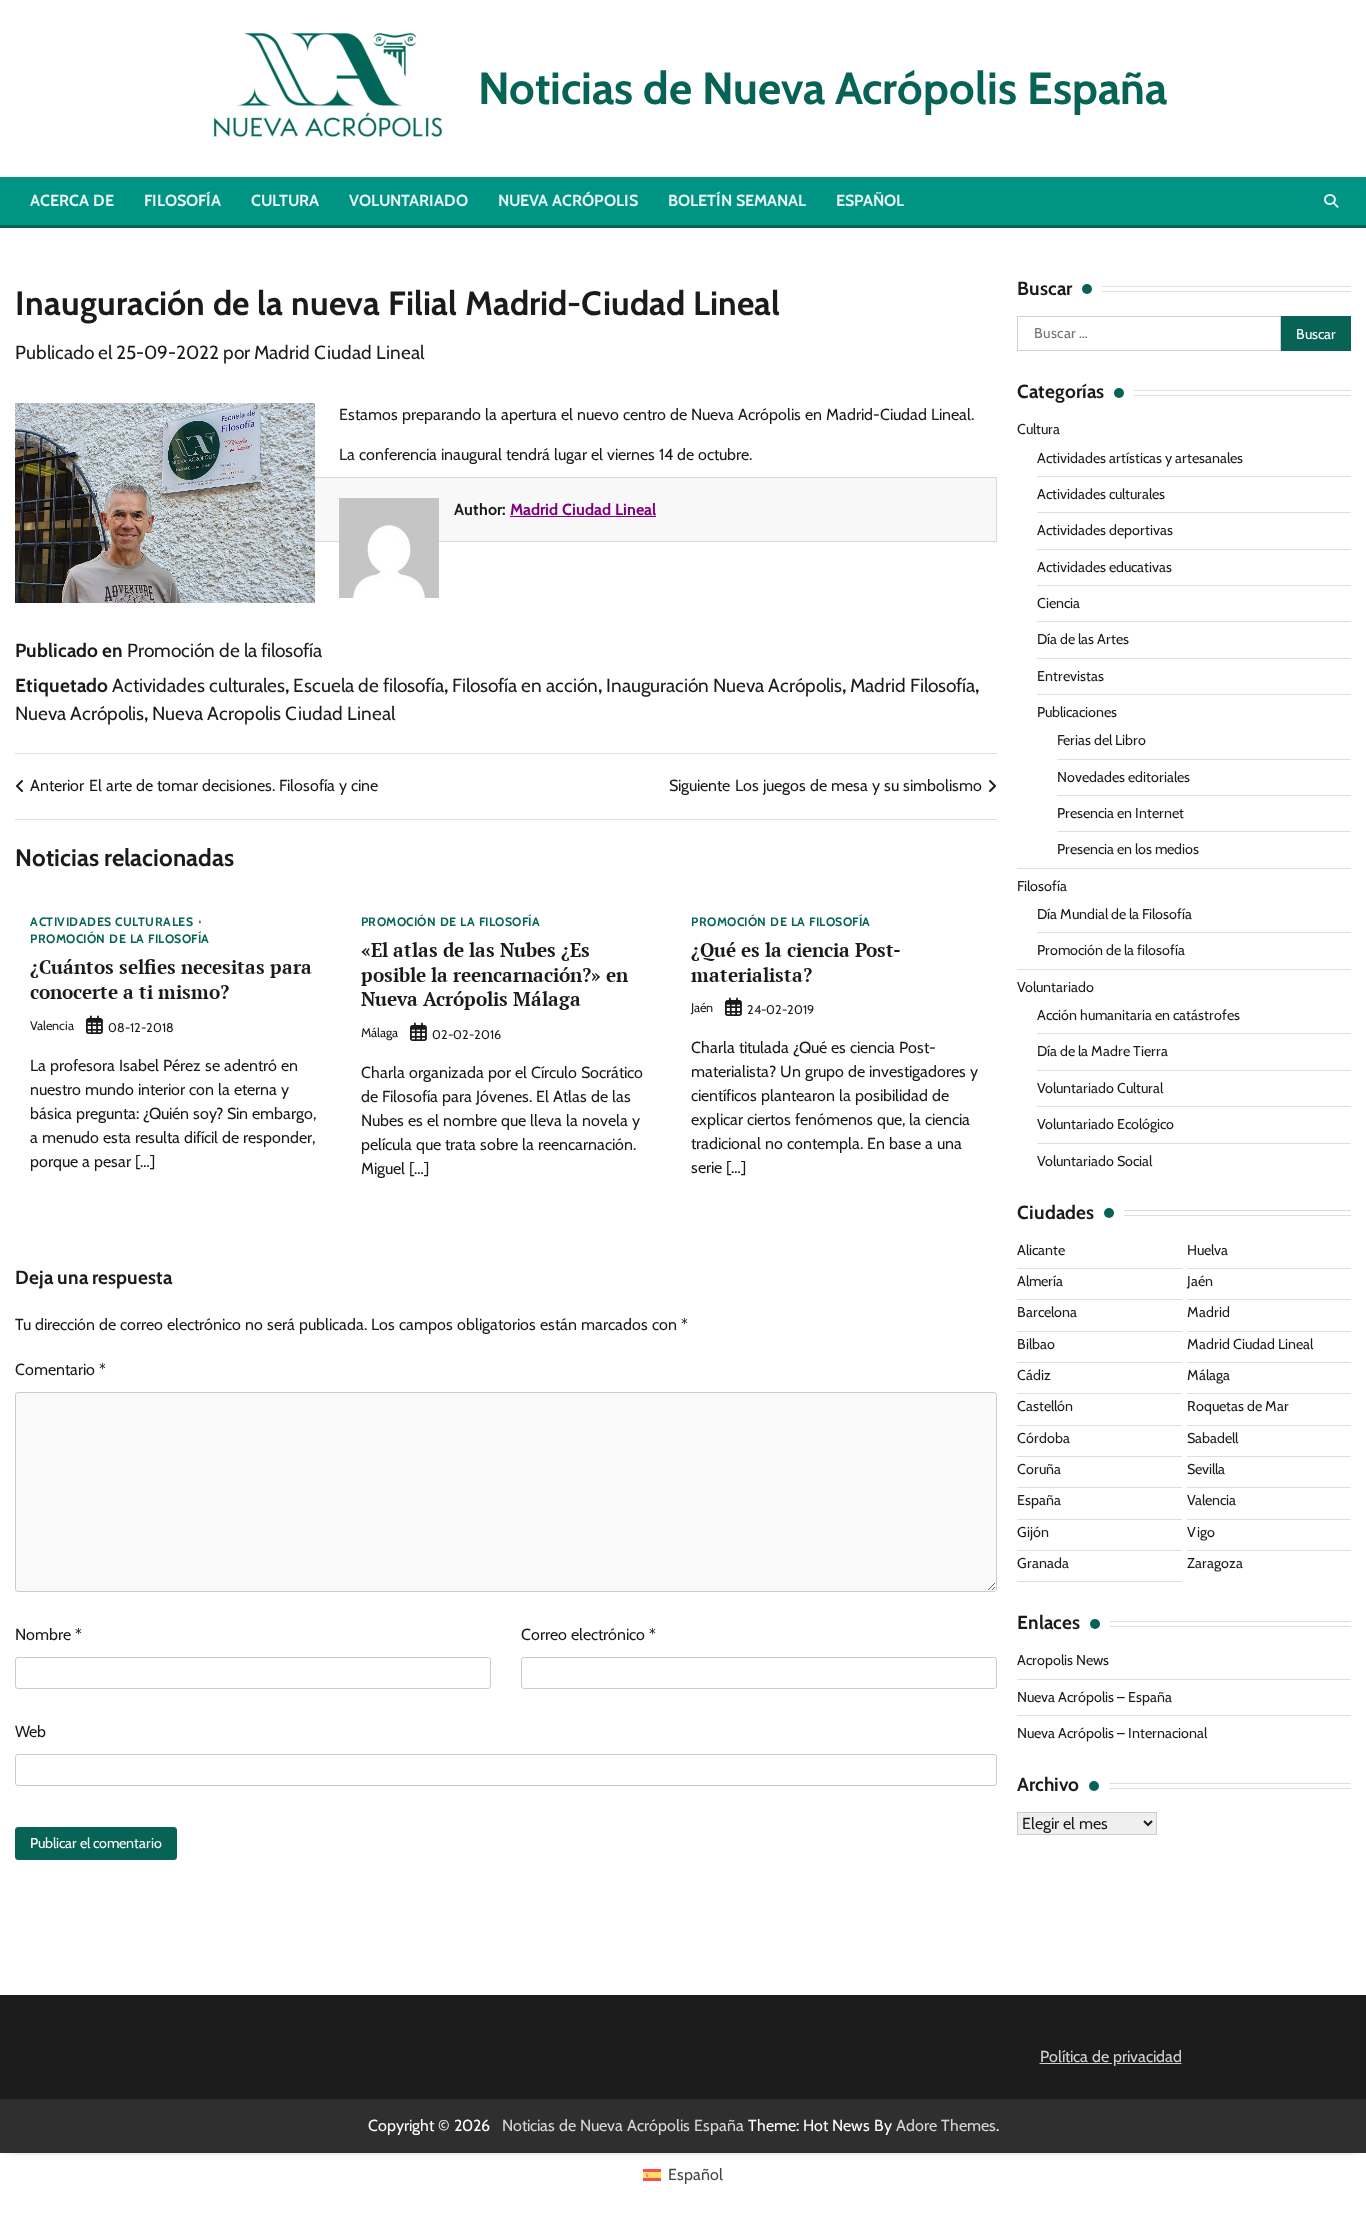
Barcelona (1047, 1312)
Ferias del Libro (1101, 740)
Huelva (1207, 1250)
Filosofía (182, 200)
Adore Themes (946, 2125)
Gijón (1033, 1532)
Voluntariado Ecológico (1105, 1124)
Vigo (1201, 1532)
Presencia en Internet (1120, 813)
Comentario (60, 1369)
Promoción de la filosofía (224, 650)
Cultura (285, 200)
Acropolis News (1063, 1660)
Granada (1043, 1563)
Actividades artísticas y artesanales (1140, 458)
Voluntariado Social (1094, 1161)
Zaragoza (1215, 1563)
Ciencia (1058, 603)
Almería (1040, 1281)
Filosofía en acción (525, 685)
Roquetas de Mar (1238, 1406)
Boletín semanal (737, 200)
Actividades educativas (1104, 567)
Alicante (1041, 1250)
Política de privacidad (1111, 2056)
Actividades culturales (198, 685)
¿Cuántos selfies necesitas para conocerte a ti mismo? (171, 979)
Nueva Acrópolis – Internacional (1112, 1733)
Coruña (1039, 1469)
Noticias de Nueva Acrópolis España (812, 88)
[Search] (1331, 201)
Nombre (48, 1634)
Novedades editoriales (1123, 777)
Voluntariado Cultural (1100, 1088)
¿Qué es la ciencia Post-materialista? (796, 962)
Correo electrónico (588, 1634)
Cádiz (1034, 1375)
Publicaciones (1077, 712)
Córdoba (1043, 1438)
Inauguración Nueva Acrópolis (724, 685)
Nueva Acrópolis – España (1094, 1697)
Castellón (1045, 1406)
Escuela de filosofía (368, 685)
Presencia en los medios (1128, 849)
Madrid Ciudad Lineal (339, 352)
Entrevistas (1070, 676)
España (1039, 1500)
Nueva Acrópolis (568, 200)
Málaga (379, 1032)
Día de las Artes (1083, 639)
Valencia (52, 1025)
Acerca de (72, 200)
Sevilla (1206, 1469)
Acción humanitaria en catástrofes (1138, 1015)
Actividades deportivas (1105, 530)
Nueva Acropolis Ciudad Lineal (273, 713)
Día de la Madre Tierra (1102, 1051)
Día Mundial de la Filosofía (1114, 914)
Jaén (702, 1007)
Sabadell (1212, 1438)
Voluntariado (408, 200)
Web (30, 1731)
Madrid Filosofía (912, 685)
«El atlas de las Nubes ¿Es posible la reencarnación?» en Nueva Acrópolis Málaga (494, 974)
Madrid (1208, 1312)
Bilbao (1036, 1344)
